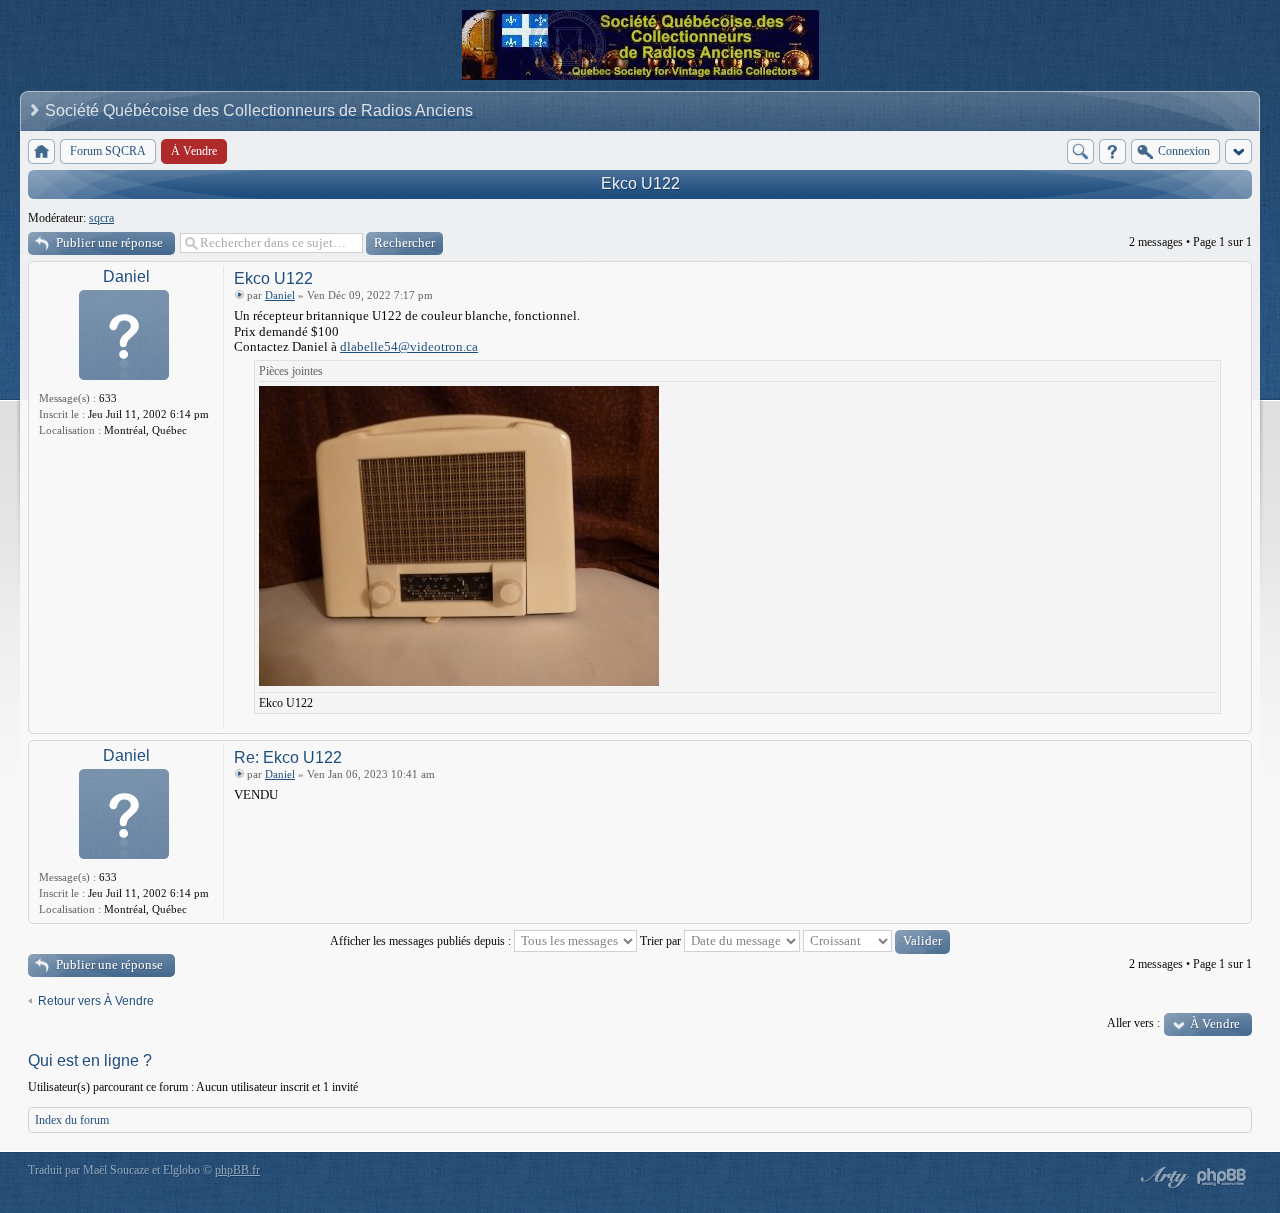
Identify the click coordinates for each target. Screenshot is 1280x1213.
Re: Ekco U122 (288, 757)
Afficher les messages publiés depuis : (422, 941)
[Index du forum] (41, 151)
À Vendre (1215, 1023)
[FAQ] (1112, 151)
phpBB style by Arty (1162, 1177)
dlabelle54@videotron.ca (409, 346)
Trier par (662, 941)
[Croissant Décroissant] (876, 941)
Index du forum (72, 1120)
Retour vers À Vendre (96, 1001)
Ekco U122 (640, 183)
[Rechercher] (1080, 151)
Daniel (126, 276)
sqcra (101, 218)
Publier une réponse (109, 242)
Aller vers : (1133, 1023)
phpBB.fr (237, 1170)
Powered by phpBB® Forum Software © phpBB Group (1222, 1177)
